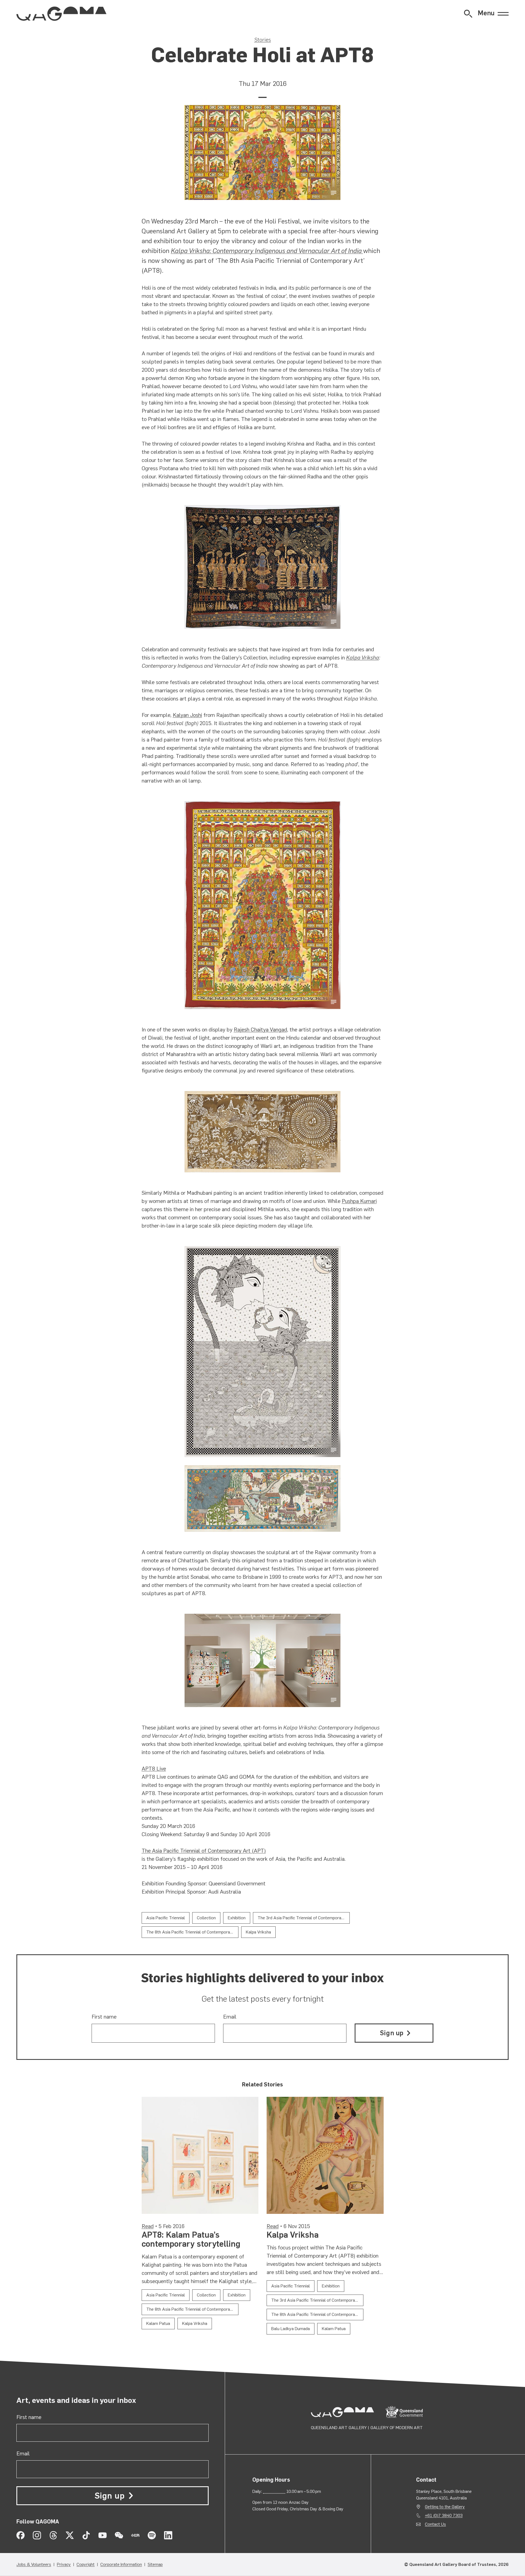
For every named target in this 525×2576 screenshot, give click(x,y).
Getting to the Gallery (445, 2507)
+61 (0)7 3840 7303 (444, 2515)
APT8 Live (154, 1769)
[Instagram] (37, 2535)
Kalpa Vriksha (363, 658)
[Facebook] (21, 2535)
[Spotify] (152, 2535)
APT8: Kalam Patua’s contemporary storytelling (191, 2239)
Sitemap (155, 2564)
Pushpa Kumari (359, 1201)
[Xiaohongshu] (135, 2535)
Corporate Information (121, 2564)
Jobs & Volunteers (34, 2564)
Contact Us (435, 2524)
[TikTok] (86, 2535)
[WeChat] (119, 2535)
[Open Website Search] (468, 14)
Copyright (86, 2564)
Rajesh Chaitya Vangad (260, 1030)
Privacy (64, 2564)
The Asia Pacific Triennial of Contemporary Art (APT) (204, 1851)
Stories (263, 40)
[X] (70, 2535)
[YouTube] (103, 2535)
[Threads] (53, 2535)
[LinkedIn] (168, 2535)
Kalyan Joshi (187, 715)
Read (148, 2226)
